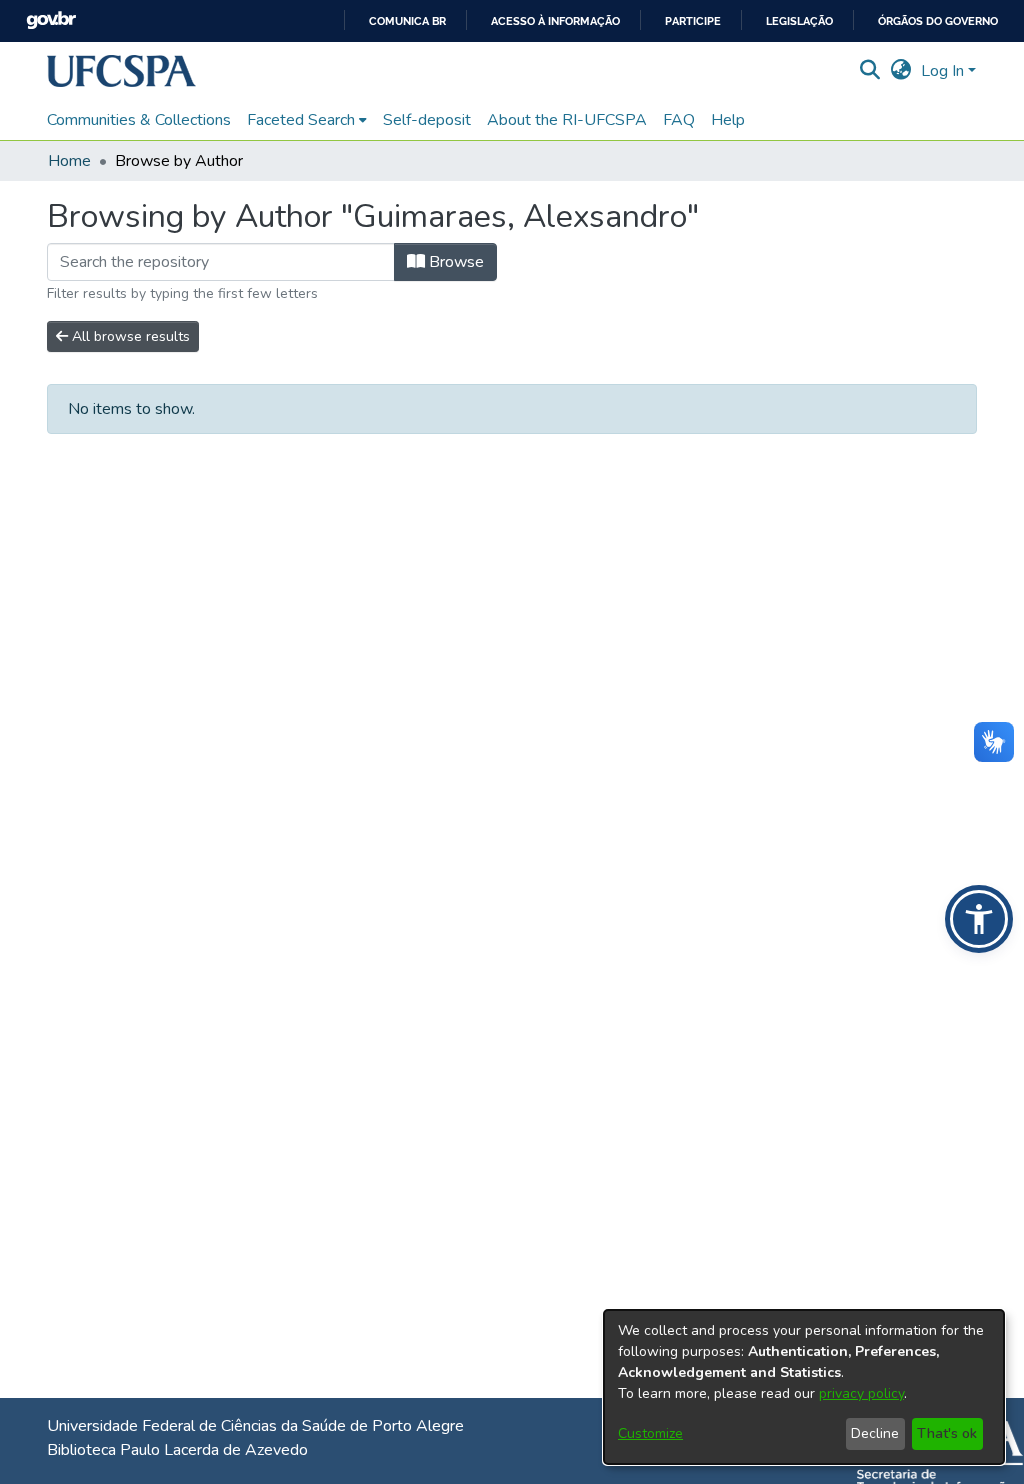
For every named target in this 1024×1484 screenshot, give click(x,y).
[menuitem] (307, 120)
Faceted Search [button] (301, 120)
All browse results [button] (129, 336)
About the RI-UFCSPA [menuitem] (567, 120)
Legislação (799, 21)
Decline (875, 1433)
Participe (693, 21)
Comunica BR (407, 21)
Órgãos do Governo (938, 21)
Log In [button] (944, 71)
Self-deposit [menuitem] (427, 120)
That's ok (947, 1433)
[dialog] (804, 1387)
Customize (650, 1433)
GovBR (51, 20)
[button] (121, 71)
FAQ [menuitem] (679, 120)
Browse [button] (454, 262)
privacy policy (861, 1393)
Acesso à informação (555, 21)
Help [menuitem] (728, 120)
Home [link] (69, 161)
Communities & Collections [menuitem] (139, 120)
